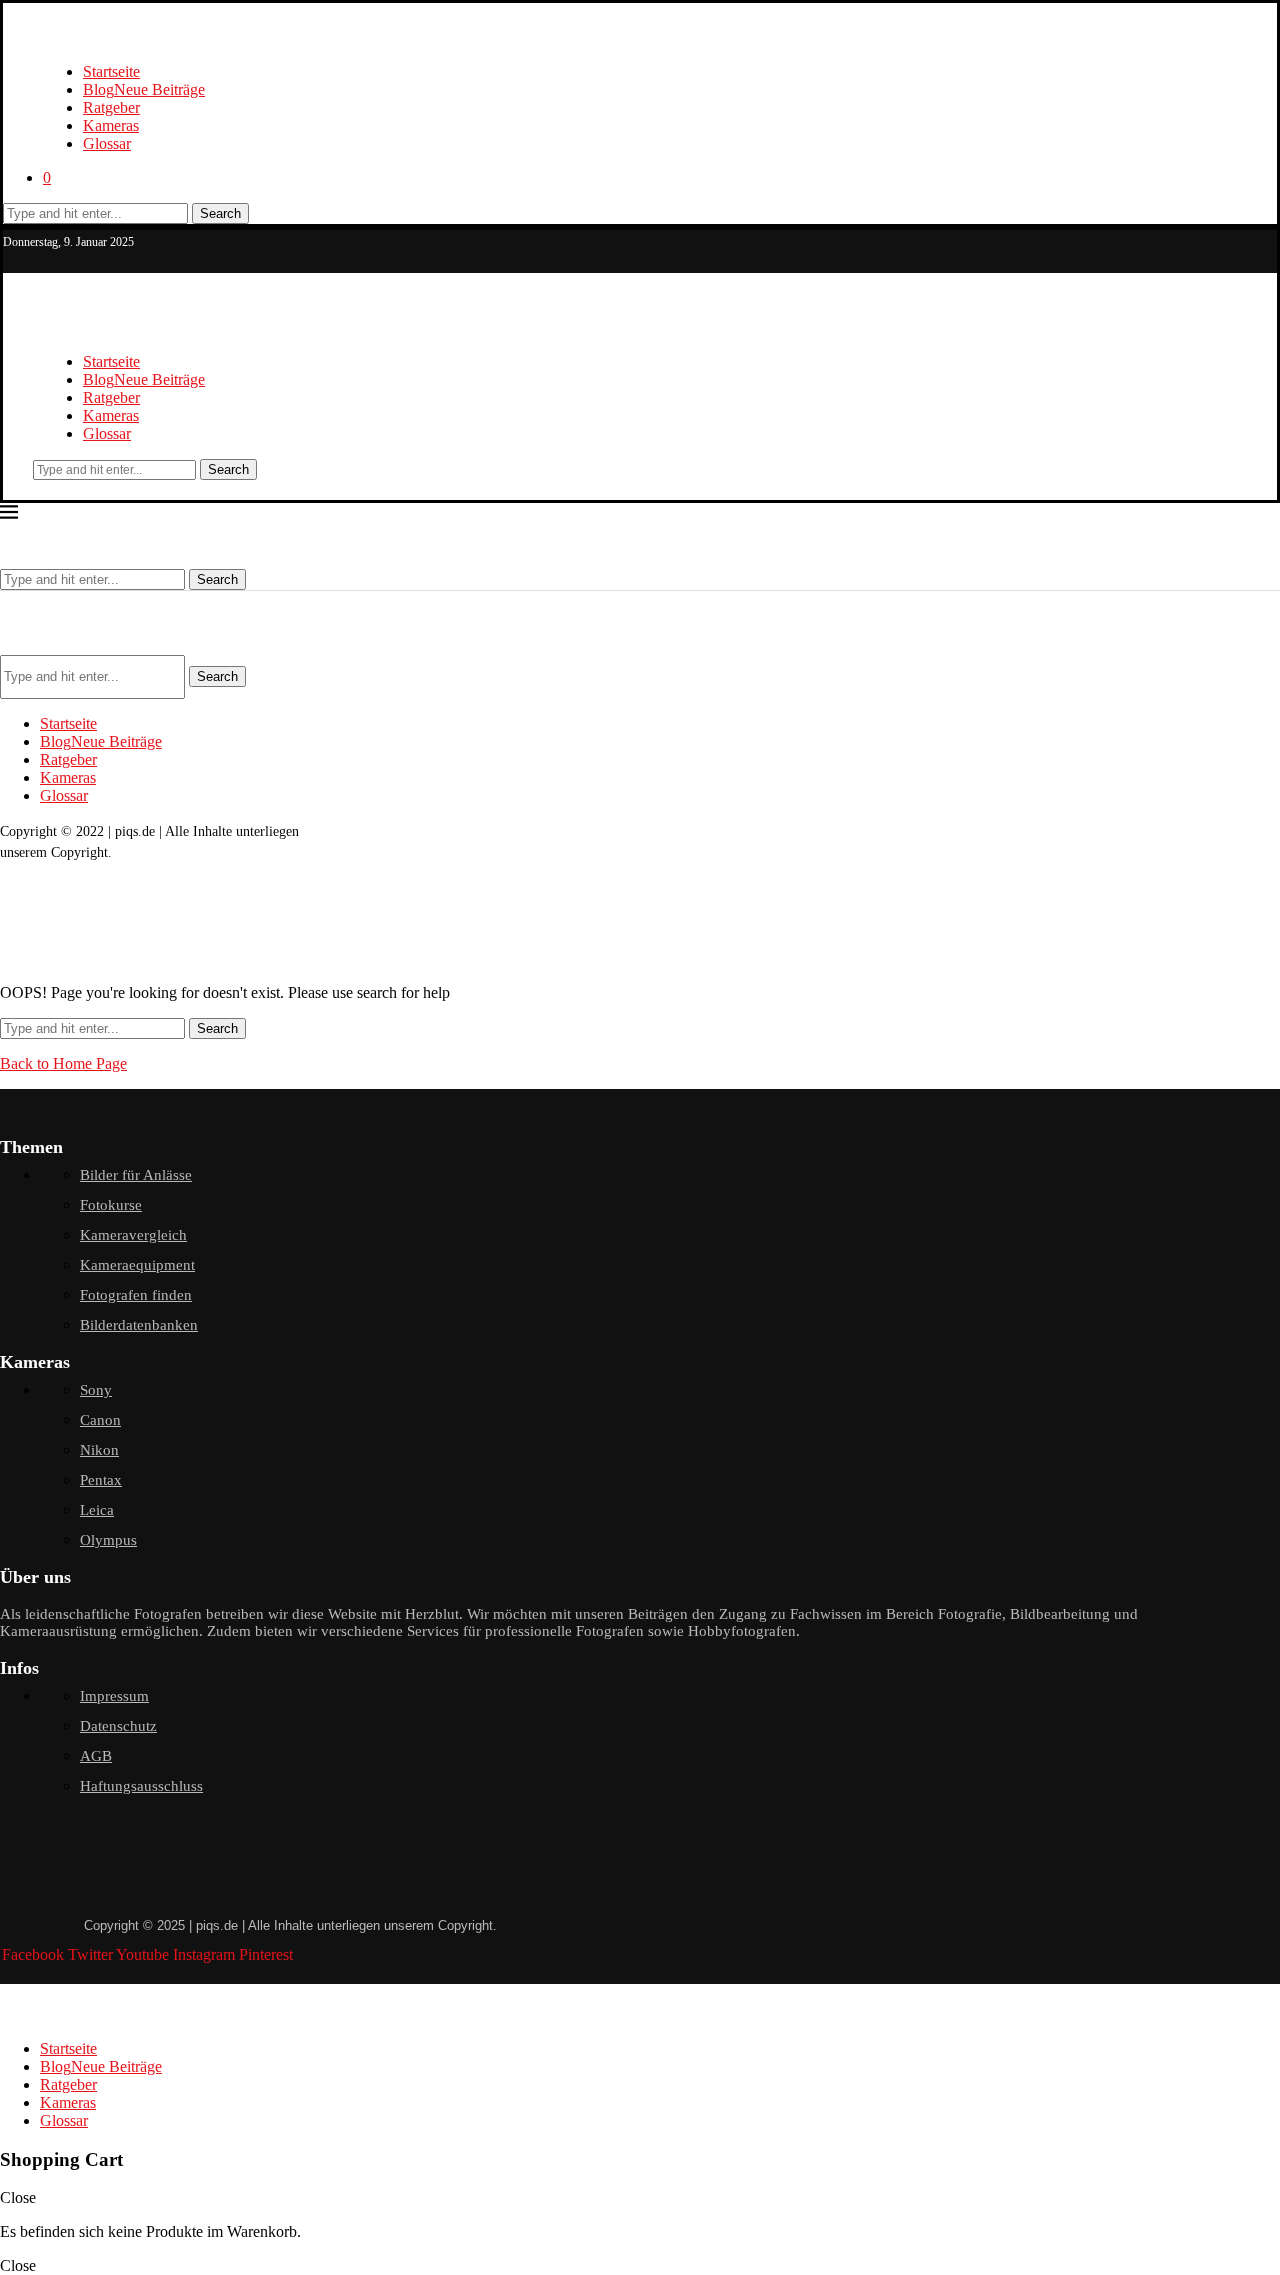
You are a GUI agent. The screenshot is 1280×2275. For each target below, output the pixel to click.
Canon (100, 1420)
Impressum (114, 1696)
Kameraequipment (137, 1265)
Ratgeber (111, 107)
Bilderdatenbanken (139, 1325)
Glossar (107, 143)
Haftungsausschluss (141, 1786)
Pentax (101, 1480)
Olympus (108, 1540)
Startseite (111, 71)
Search (220, 213)
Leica (97, 1510)
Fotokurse (111, 1205)
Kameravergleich (133, 1235)
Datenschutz (118, 1726)
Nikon (99, 1450)
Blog (144, 89)
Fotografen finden (136, 1295)
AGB (96, 1756)
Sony (96, 1390)
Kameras (111, 125)
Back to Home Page (63, 1063)
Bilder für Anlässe (136, 1175)
